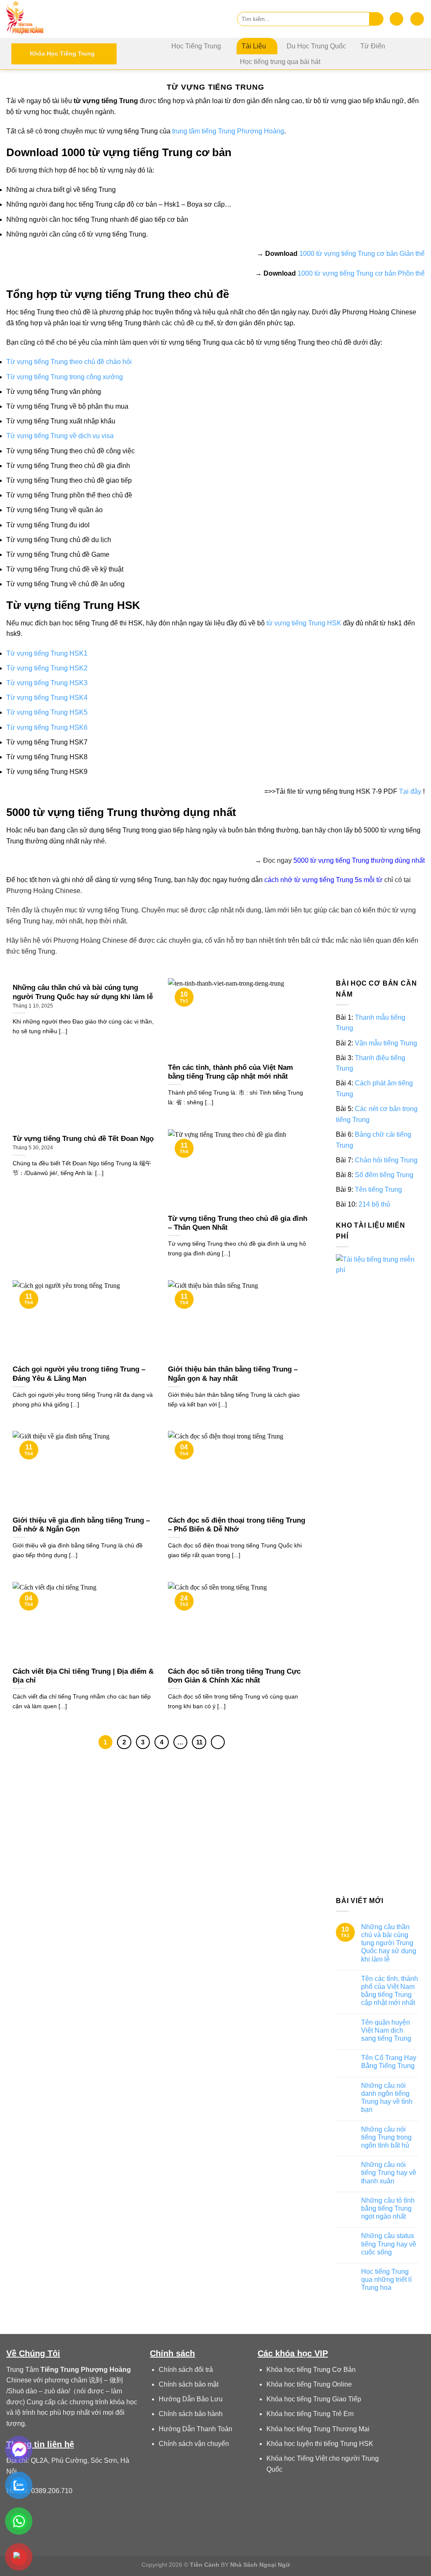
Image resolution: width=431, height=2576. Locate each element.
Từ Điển (373, 46)
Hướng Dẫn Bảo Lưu (191, 2399)
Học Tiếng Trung (196, 46)
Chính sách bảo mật (189, 2384)
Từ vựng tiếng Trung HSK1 (47, 653)
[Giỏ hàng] (417, 19)
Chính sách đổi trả (186, 2370)
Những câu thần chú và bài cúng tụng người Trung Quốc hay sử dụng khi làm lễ (389, 1943)
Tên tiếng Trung (378, 1190)
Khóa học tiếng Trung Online (309, 2384)
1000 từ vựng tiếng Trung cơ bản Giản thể (362, 254)
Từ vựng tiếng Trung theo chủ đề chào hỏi (69, 362)
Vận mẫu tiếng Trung (386, 1043)
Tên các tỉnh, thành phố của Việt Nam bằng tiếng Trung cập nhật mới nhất (390, 1991)
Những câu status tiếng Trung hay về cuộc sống (389, 2244)
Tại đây (410, 791)
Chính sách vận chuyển (194, 2444)
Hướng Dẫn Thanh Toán (196, 2429)
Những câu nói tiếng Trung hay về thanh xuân (389, 2173)
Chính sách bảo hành (191, 2414)
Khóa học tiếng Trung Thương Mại (318, 2429)
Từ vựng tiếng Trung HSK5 (47, 712)
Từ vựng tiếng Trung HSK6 (47, 727)
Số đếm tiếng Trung (384, 1175)
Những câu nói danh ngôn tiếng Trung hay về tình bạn (387, 2098)
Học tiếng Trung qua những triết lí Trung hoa (386, 2280)
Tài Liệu (254, 46)
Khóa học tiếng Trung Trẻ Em (310, 2414)
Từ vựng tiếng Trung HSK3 (47, 683)
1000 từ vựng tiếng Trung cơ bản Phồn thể (361, 273)
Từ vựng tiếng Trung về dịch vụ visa (60, 436)
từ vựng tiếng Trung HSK (304, 623)
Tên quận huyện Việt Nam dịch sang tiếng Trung (386, 2030)
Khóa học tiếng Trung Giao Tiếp (314, 2399)
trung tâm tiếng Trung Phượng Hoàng (228, 131)
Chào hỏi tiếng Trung (386, 1160)
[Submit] (376, 19)
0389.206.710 (52, 2491)
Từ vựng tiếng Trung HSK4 (47, 698)
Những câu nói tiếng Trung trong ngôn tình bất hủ (386, 2137)
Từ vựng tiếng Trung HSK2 (47, 668)
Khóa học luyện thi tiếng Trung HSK (320, 2444)
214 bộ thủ (374, 1205)
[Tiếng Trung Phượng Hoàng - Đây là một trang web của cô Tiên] (48, 19)
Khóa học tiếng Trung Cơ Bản (311, 2370)
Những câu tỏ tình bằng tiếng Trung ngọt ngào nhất (388, 2208)
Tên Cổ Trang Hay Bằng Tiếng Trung (389, 2062)
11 (199, 1742)
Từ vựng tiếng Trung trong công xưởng (65, 377)
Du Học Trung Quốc (316, 46)
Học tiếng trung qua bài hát (280, 62)
